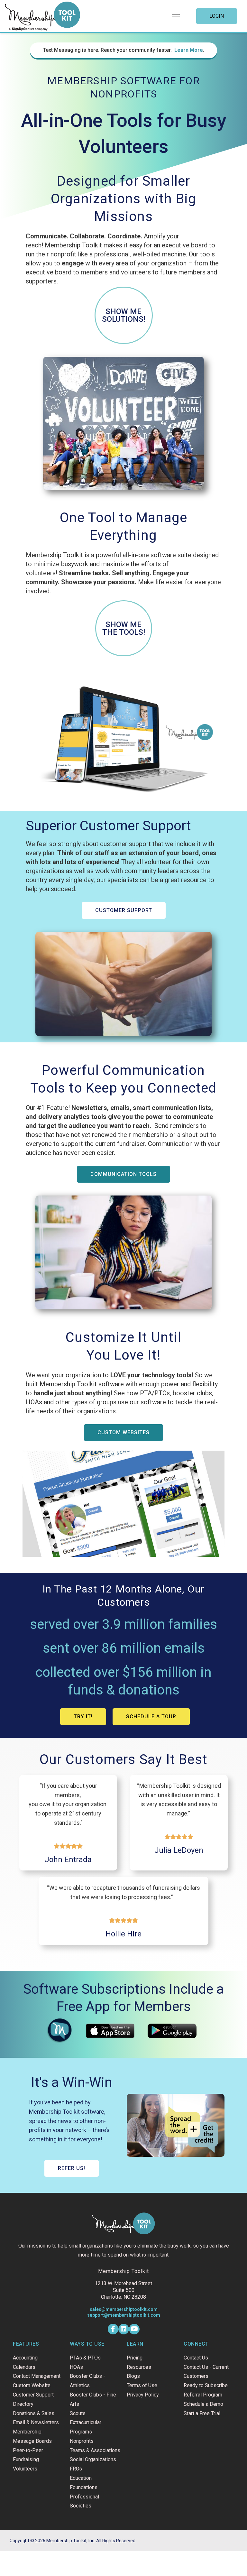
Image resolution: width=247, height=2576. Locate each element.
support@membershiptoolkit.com (124, 2315)
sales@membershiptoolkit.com (124, 2309)
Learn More (189, 50)
